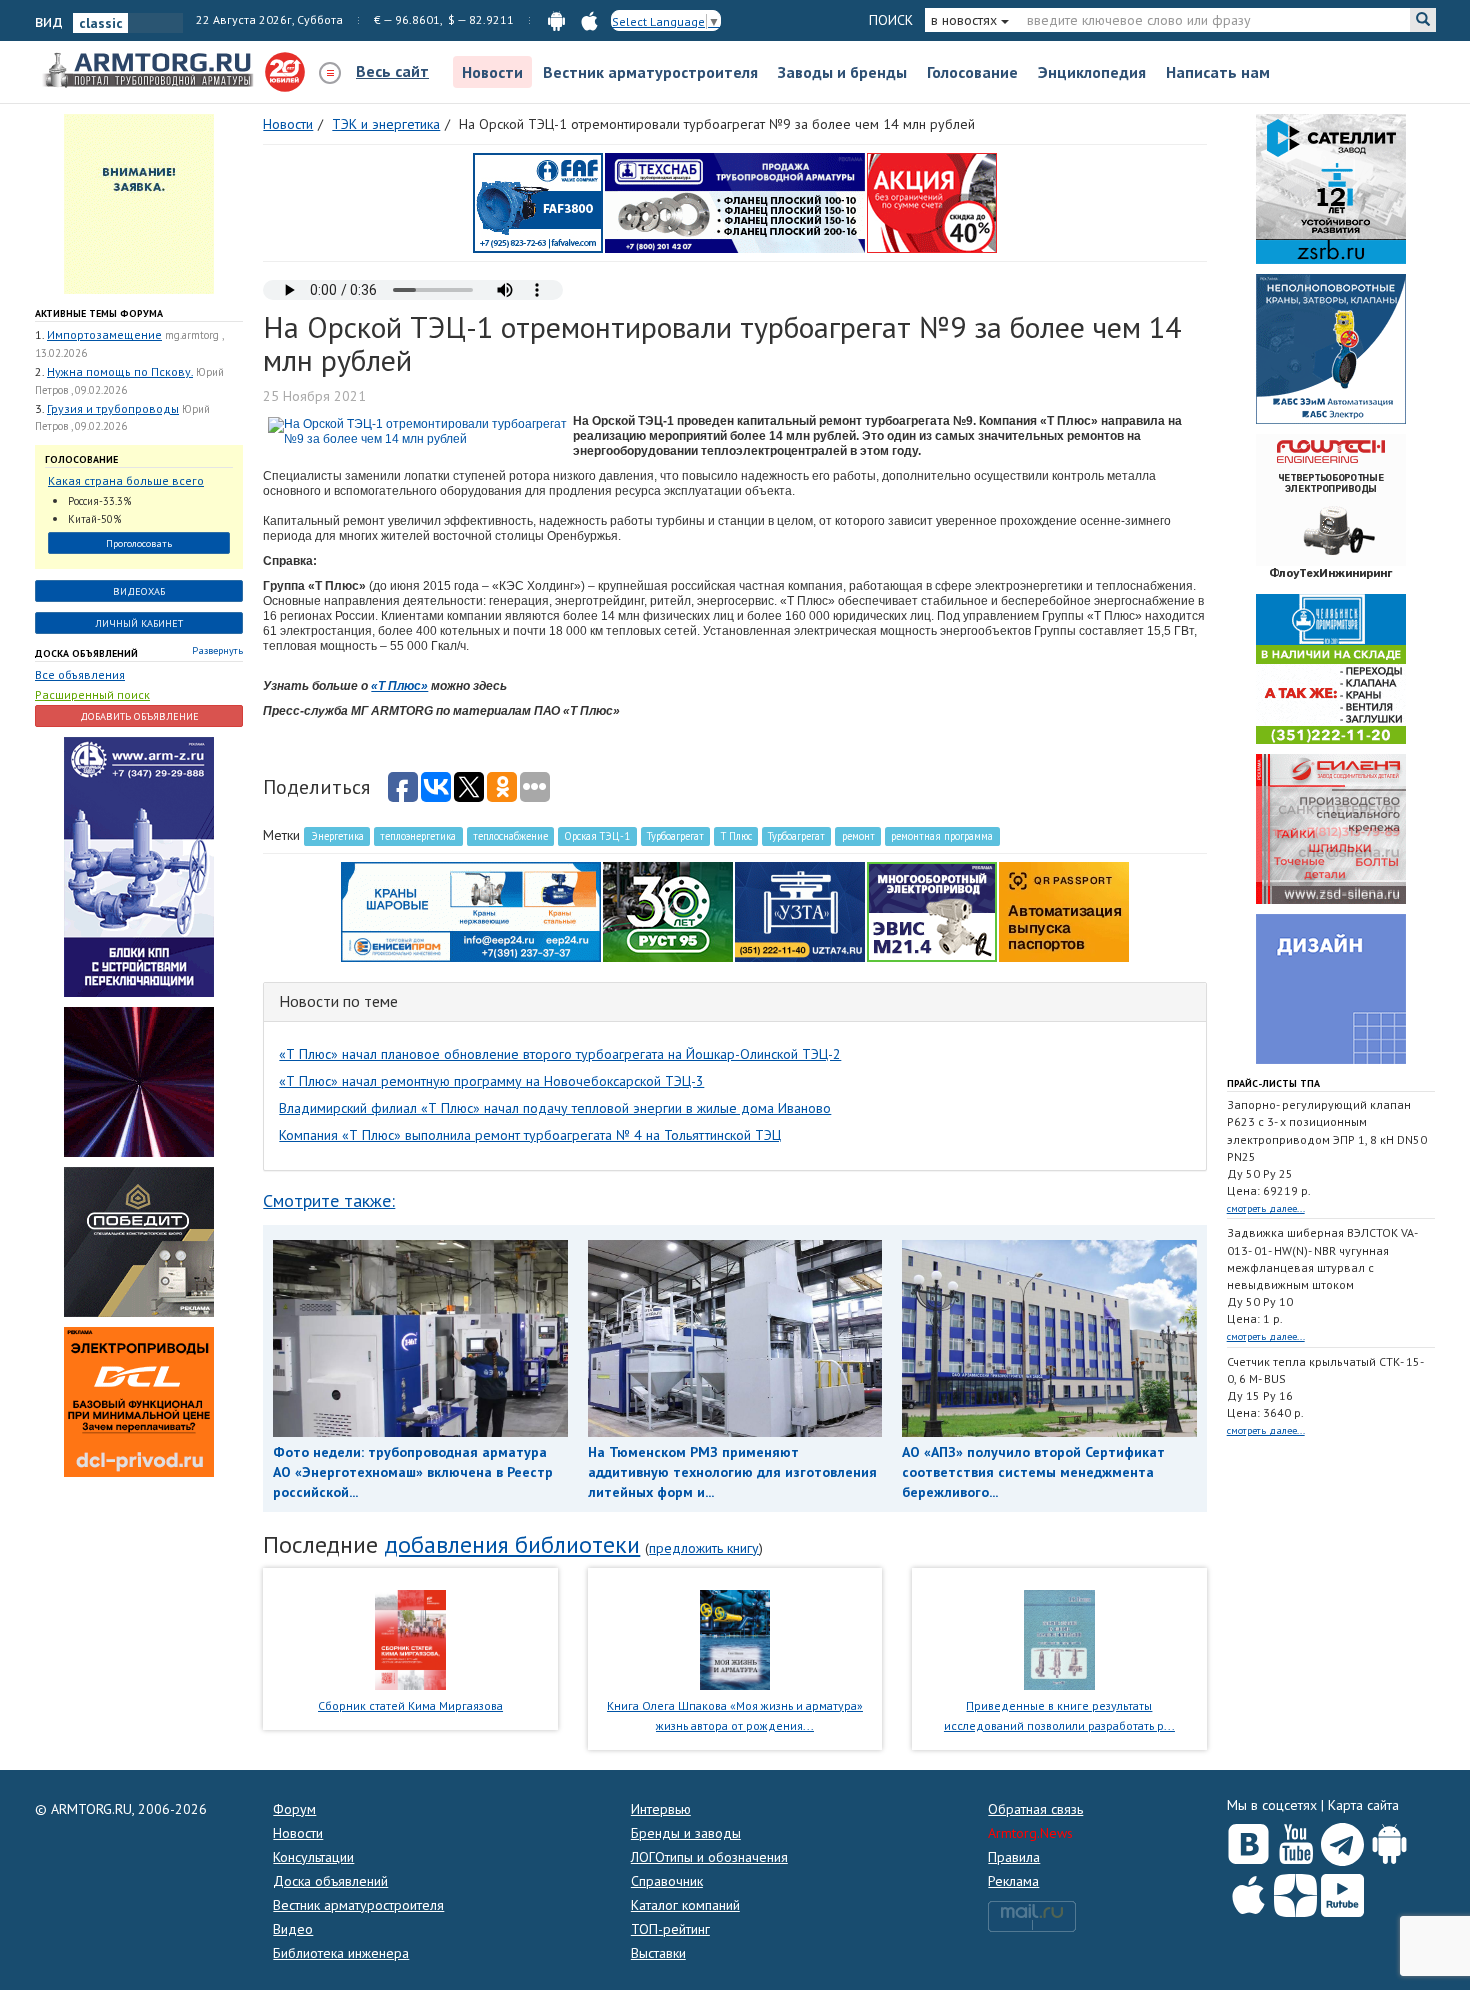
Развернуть (217, 650)
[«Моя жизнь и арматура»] (735, 1638)
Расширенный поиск (92, 694)
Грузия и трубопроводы (113, 408)
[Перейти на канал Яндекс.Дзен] (1295, 1891)
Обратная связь (1035, 1809)
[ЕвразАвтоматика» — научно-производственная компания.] (932, 911)
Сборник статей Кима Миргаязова (410, 1705)
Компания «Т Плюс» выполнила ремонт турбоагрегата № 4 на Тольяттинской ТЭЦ (530, 1135)
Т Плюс (736, 836)
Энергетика (337, 836)
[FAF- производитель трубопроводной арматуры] (538, 202)
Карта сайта (1363, 1805)
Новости (492, 72)
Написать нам (1218, 72)
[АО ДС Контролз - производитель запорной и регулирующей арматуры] (139, 1080)
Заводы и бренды (842, 72)
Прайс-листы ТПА (1273, 1083)
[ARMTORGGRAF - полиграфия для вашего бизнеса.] (1331, 988)
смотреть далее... (1266, 1208)
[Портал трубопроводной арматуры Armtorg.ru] (150, 71)
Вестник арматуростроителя (650, 72)
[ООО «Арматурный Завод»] (139, 865)
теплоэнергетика (418, 836)
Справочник (667, 1881)
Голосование (972, 72)
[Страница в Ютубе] (1295, 1840)
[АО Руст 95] (668, 911)
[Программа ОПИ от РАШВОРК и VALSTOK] (932, 202)
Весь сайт (392, 71)
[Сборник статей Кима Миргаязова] (410, 1638)
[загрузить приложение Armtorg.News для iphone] (589, 19)
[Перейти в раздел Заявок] (139, 203)
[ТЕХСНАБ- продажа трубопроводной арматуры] (735, 202)
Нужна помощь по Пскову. (120, 371)
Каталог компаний (685, 1905)
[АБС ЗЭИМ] (1331, 348)
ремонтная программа (942, 836)
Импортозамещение (104, 334)
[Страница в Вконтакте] (1248, 1840)
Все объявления (80, 674)
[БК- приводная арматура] (139, 1400)
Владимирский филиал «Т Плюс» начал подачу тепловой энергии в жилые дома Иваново (555, 1108)
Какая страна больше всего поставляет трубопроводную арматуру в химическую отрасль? (130, 481)
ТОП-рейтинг (670, 1929)
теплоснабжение (510, 836)
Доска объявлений (86, 653)
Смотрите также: (329, 1200)
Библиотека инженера (341, 1953)
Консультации (313, 1857)
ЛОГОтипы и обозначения (709, 1857)
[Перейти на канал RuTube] (1342, 1891)
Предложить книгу (704, 1548)
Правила (1014, 1857)
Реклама (1013, 1881)
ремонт (858, 836)
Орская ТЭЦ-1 (597, 836)
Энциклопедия (1092, 72)
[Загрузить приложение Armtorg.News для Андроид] (1389, 1840)
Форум (294, 1809)
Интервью (661, 1809)
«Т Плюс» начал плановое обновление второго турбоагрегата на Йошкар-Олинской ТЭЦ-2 (560, 1054)
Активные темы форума (99, 313)
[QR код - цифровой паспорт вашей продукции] (1064, 911)
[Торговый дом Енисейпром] (471, 911)
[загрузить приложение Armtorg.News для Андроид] (556, 19)
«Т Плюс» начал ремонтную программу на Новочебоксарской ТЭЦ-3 (491, 1081)
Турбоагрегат (675, 836)
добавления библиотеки (512, 1544)
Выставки (658, 1953)
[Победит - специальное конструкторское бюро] (139, 1240)
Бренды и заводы (686, 1833)
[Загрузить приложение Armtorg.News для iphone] (1248, 1891)
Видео (293, 1929)
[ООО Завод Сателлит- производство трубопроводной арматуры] (1331, 188)
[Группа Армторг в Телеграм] (1342, 1840)
